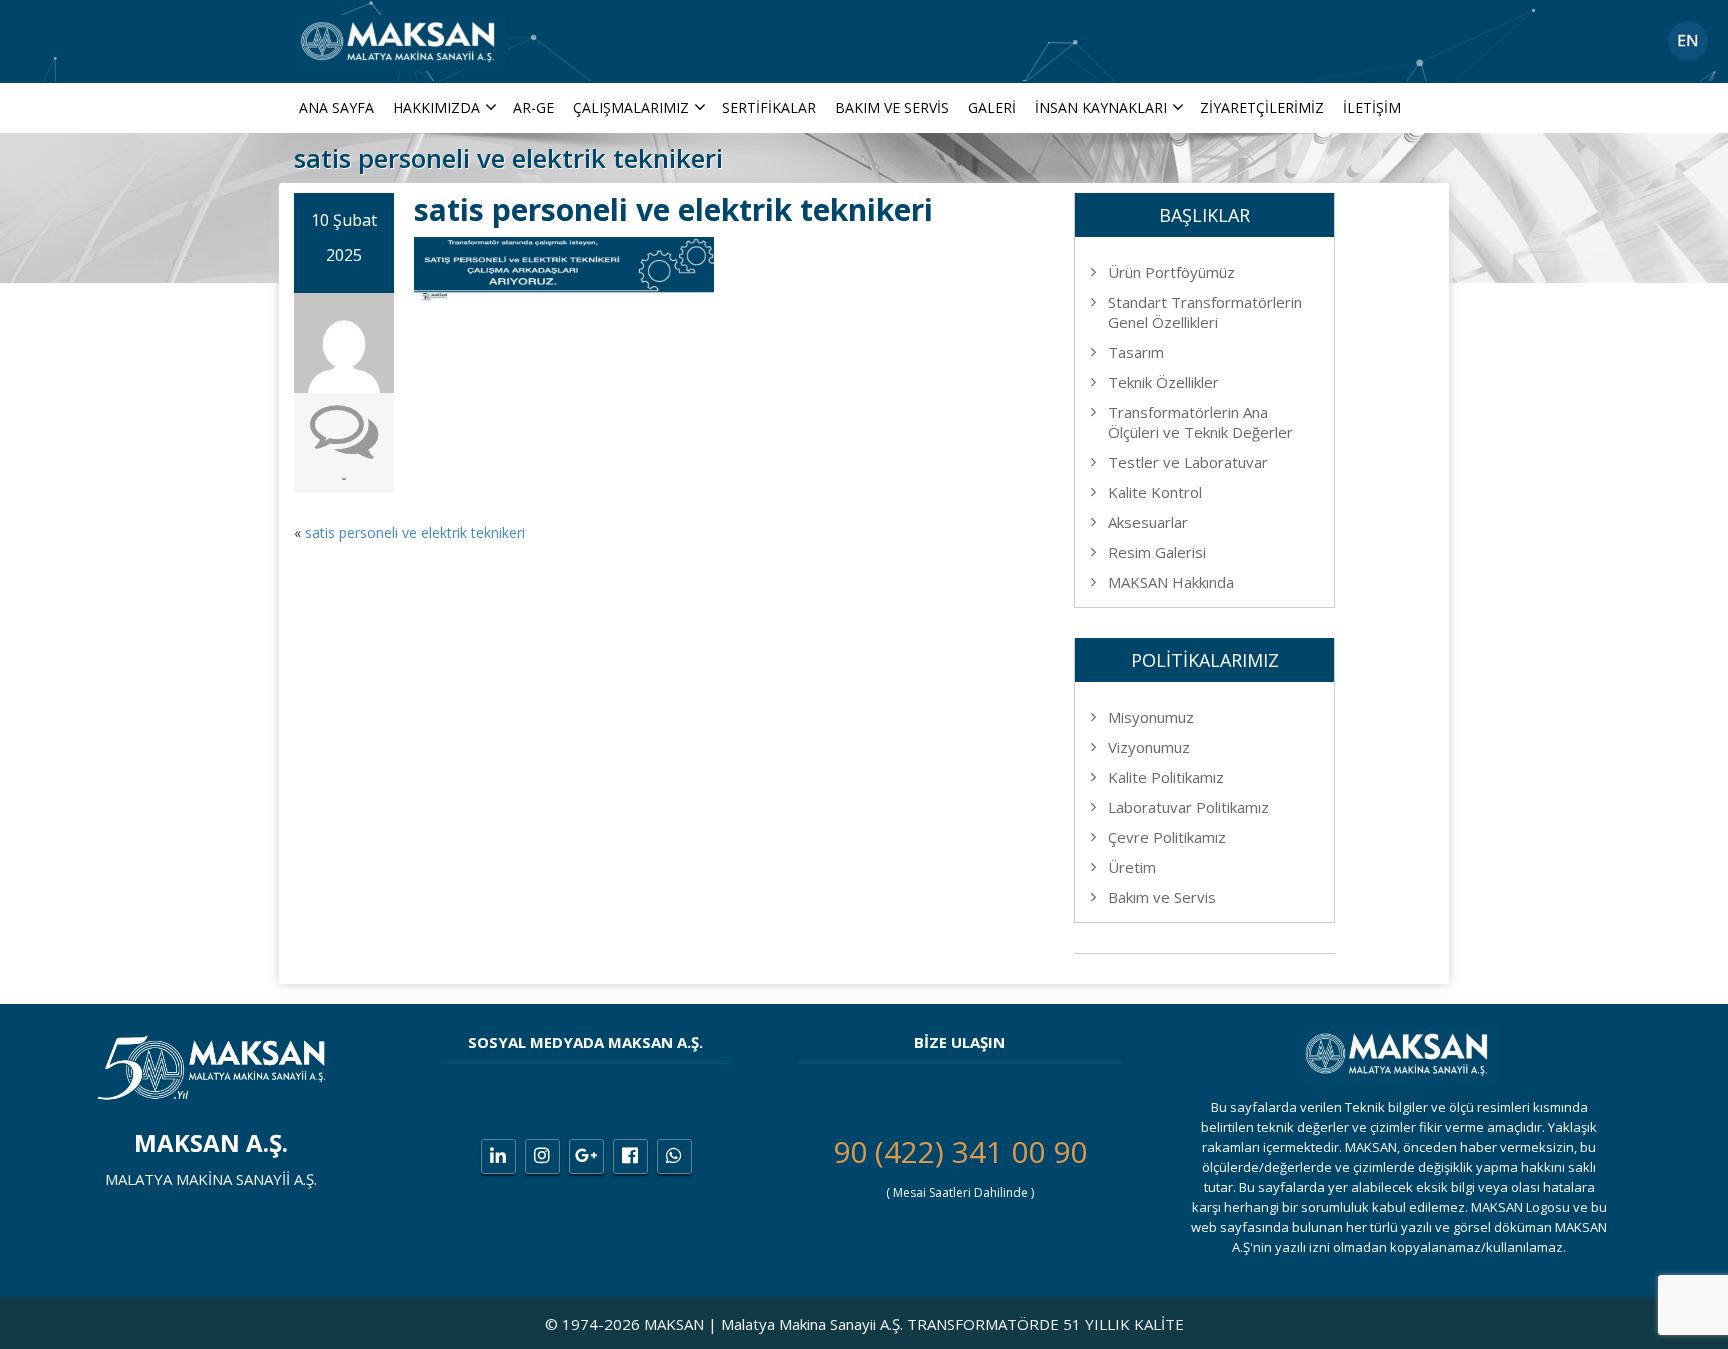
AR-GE (533, 107)
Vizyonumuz (1149, 747)
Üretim (1132, 867)
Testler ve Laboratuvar (1188, 462)
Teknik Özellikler (1163, 382)
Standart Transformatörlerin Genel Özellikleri (1205, 312)
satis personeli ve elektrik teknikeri (415, 532)
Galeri (992, 107)
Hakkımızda (436, 107)
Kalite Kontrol (1155, 492)
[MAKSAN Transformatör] (400, 38)
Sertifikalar (769, 107)
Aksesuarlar (1148, 522)
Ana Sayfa (336, 107)
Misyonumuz (1151, 717)
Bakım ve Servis (892, 107)
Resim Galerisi (1157, 552)
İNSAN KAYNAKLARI (1101, 107)
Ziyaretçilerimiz (1262, 107)
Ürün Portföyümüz (1171, 272)
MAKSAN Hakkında (1171, 582)
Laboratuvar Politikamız (1188, 807)
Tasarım (1136, 352)
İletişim (1372, 107)
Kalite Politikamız (1166, 777)
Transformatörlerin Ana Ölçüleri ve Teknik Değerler (1200, 422)
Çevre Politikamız (1167, 837)
